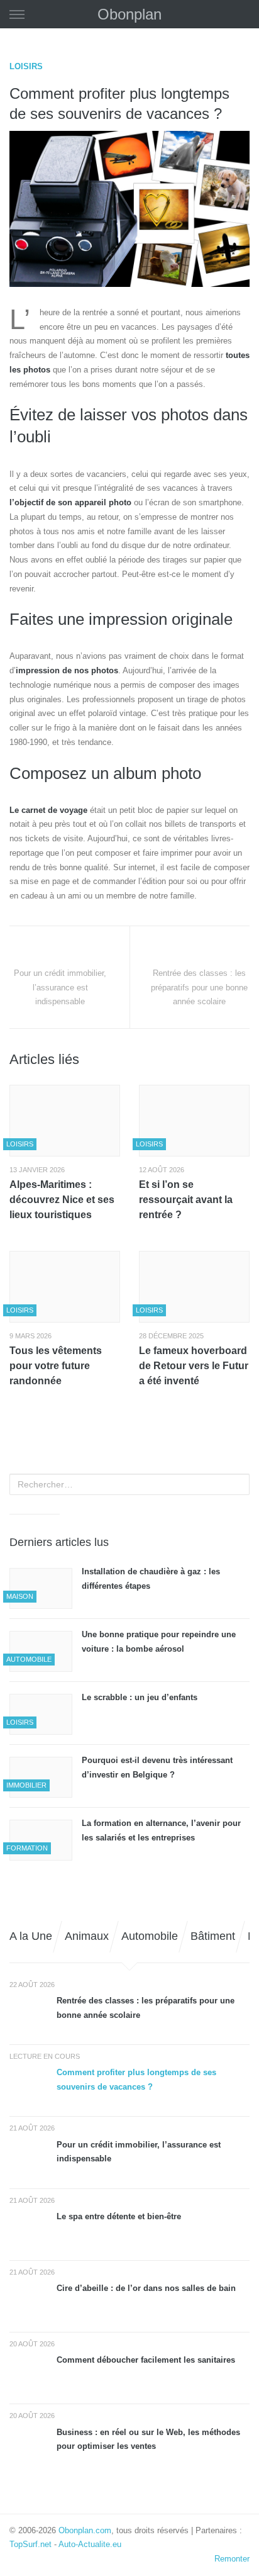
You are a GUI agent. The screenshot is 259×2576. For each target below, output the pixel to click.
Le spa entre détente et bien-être (119, 2216)
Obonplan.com (85, 2530)
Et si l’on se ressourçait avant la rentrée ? (186, 1200)
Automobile (150, 1936)
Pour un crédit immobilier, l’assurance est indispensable (139, 2152)
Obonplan (129, 14)
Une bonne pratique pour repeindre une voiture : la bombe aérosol (159, 1642)
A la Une (31, 1936)
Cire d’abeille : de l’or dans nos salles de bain (146, 2288)
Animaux (87, 1936)
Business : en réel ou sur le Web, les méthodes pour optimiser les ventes (148, 2439)
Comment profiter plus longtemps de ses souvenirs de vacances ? (136, 2080)
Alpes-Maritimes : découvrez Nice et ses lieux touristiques (62, 1200)
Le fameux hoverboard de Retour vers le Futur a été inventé (194, 1366)
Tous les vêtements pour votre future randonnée (56, 1366)
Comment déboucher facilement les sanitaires (146, 2360)
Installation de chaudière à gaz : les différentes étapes (151, 1579)
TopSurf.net (30, 2544)
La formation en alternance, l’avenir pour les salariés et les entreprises (161, 1830)
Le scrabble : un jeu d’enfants (141, 1697)
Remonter (232, 2559)
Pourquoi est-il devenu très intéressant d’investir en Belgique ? (157, 1767)
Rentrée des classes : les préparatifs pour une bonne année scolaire (146, 2008)
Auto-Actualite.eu (90, 2544)
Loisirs (26, 66)
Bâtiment (213, 1936)
